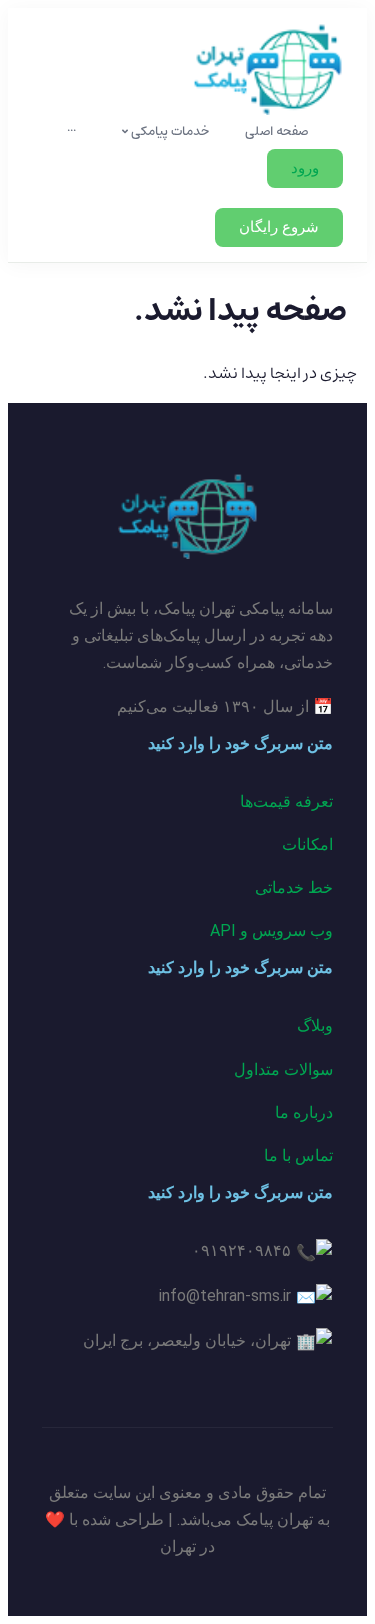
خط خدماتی (294, 887)
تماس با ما (298, 1155)
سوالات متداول (283, 1069)
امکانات (307, 844)
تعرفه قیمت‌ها (286, 801)
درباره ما (304, 1112)
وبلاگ (315, 1025)
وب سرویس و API (271, 930)
